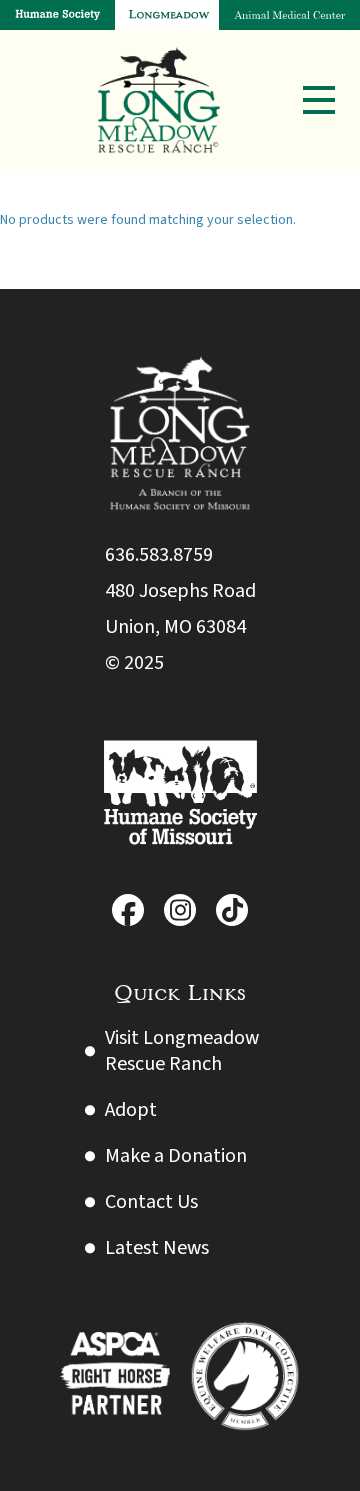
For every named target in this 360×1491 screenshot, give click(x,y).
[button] (319, 100)
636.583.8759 (159, 555)
